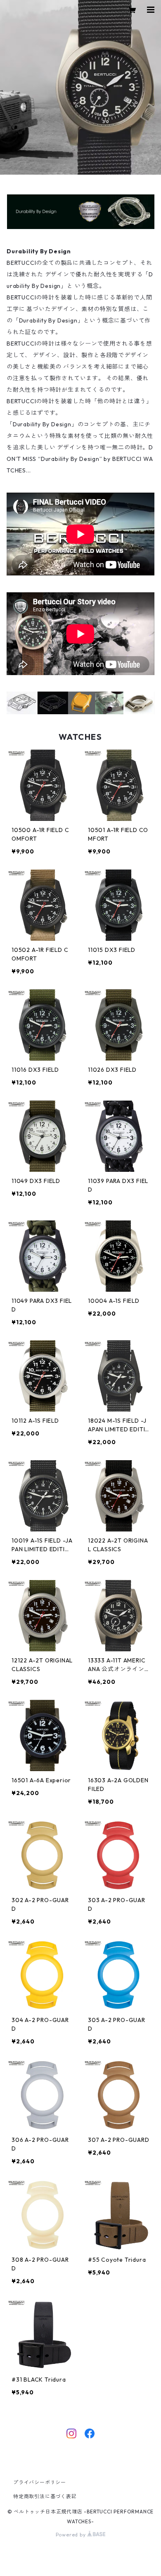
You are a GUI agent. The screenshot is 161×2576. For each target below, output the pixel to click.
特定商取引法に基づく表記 (45, 2496)
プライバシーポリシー (40, 2482)
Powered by (72, 2535)
